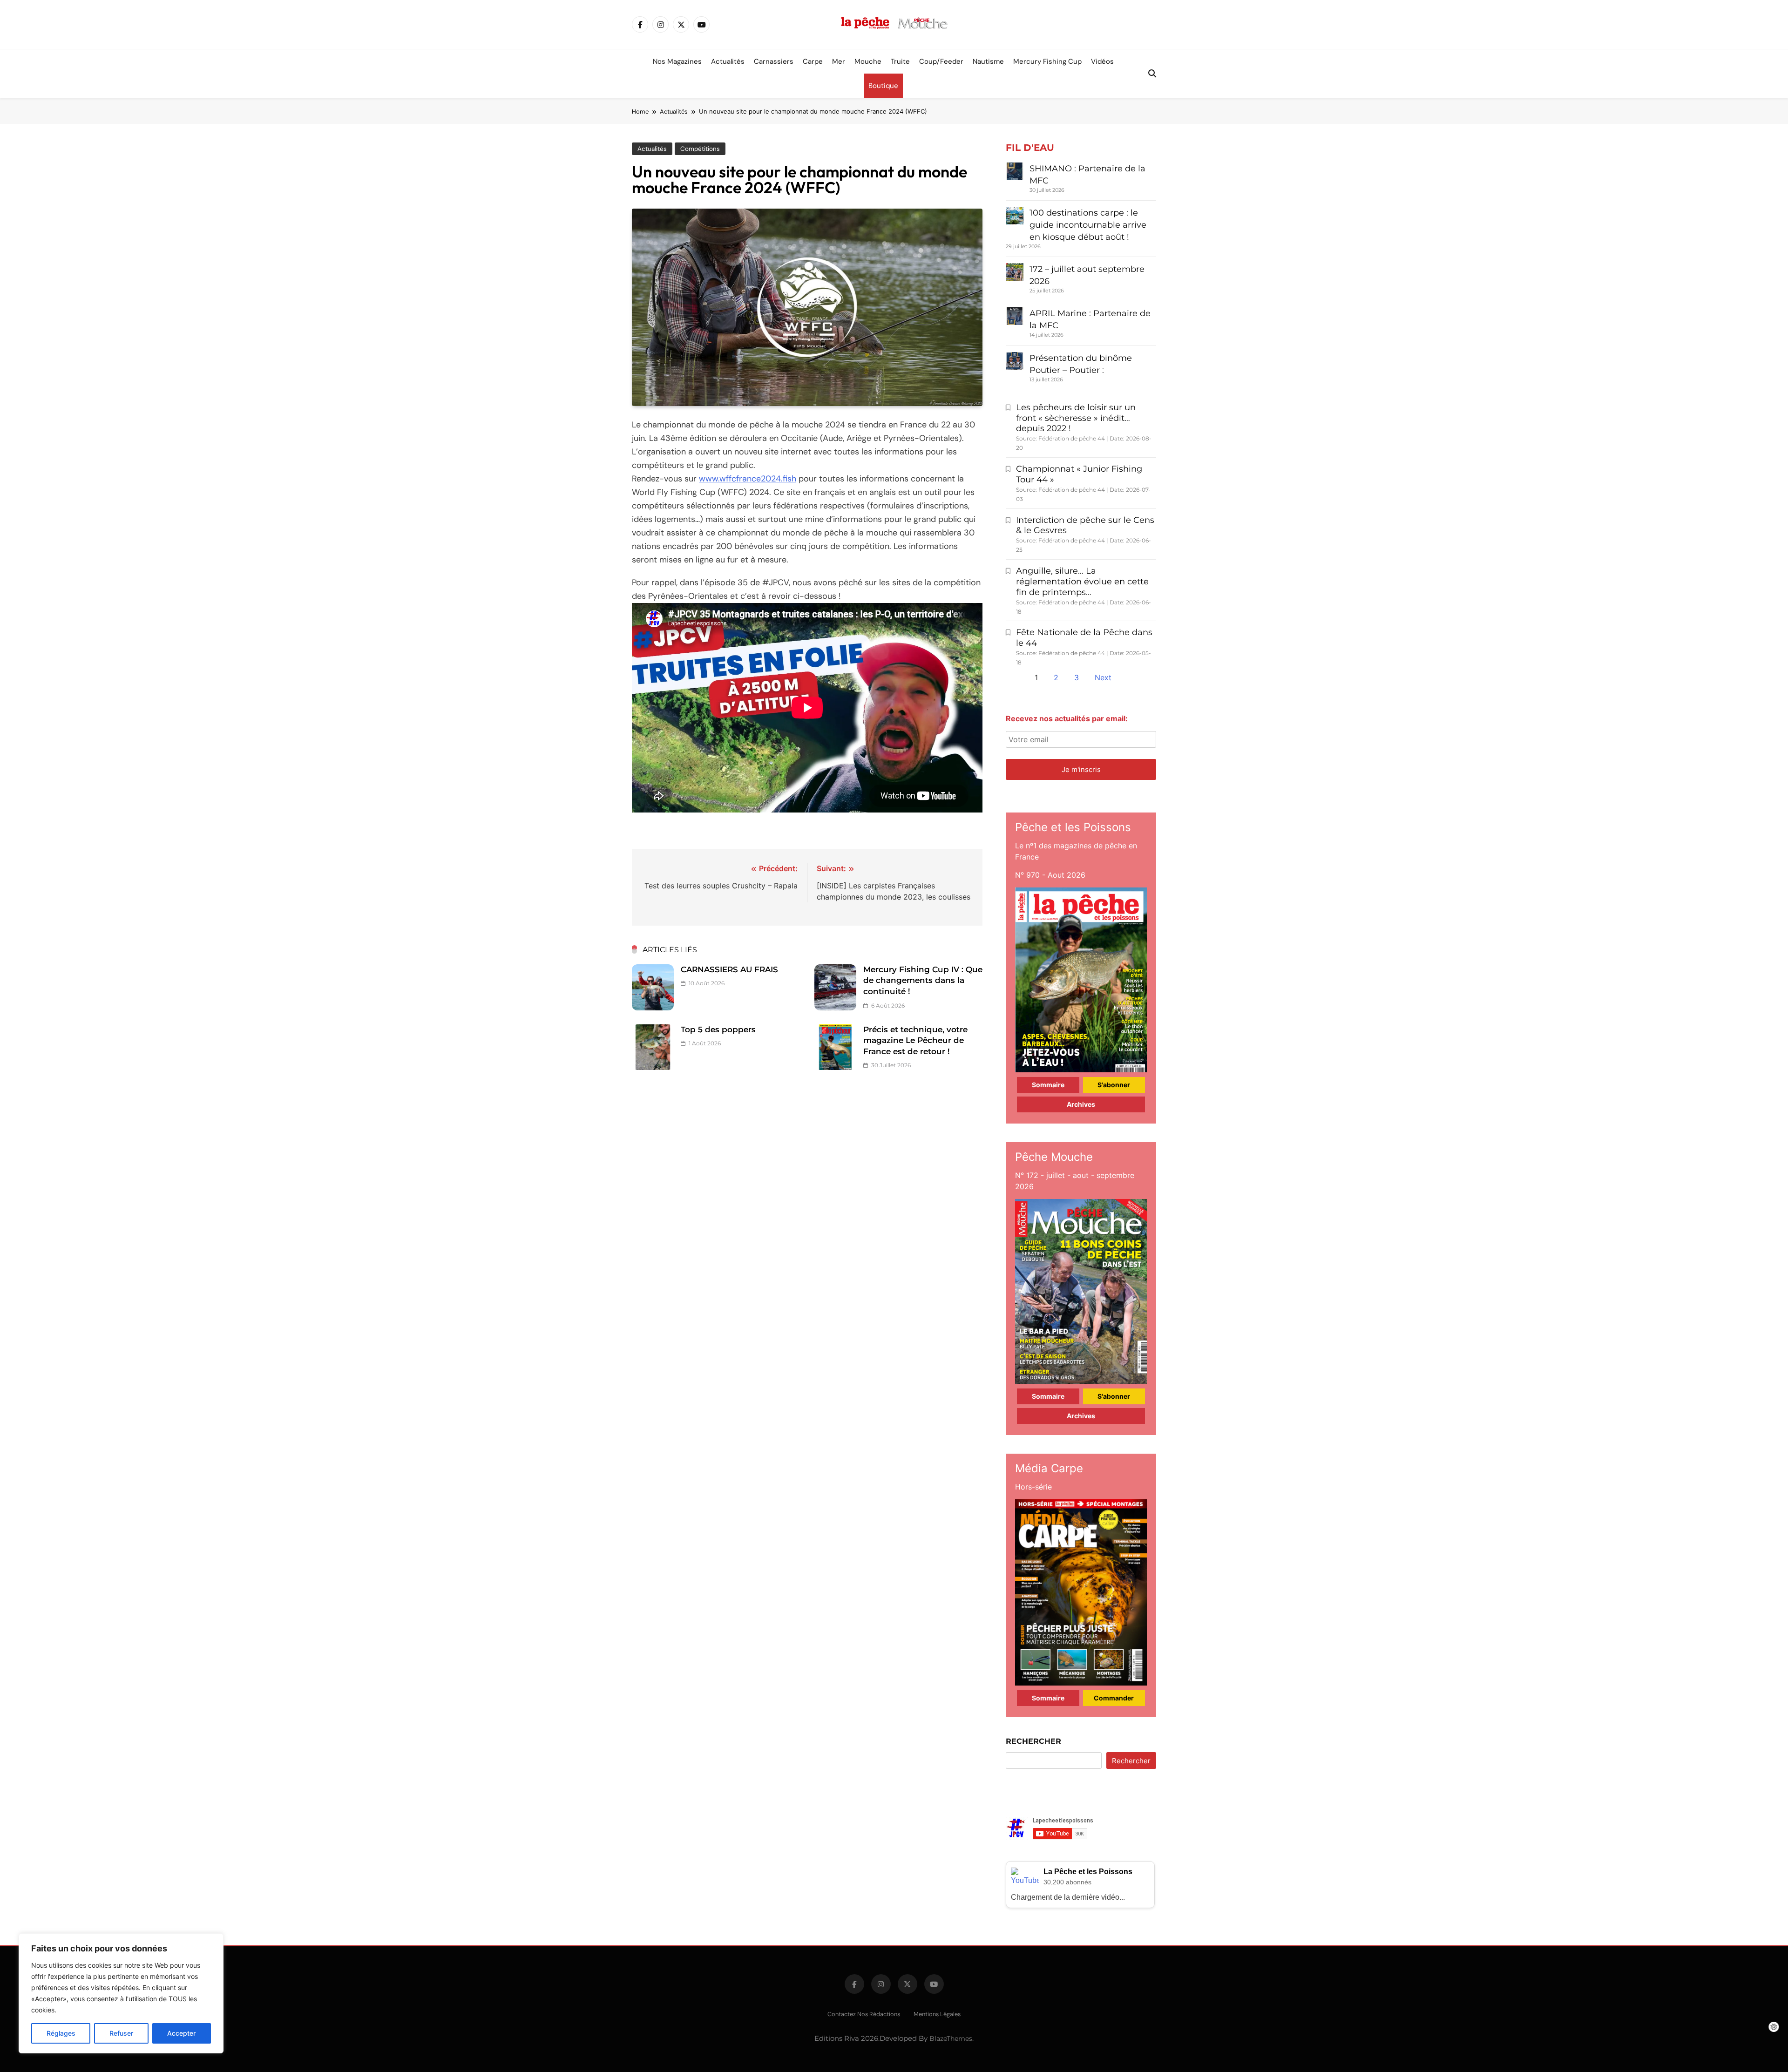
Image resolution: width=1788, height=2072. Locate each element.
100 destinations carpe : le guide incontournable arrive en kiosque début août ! (1088, 225)
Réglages (61, 2033)
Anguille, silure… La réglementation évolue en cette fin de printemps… (1082, 582)
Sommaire (1048, 1085)
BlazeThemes (951, 2038)
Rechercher (1033, 1741)
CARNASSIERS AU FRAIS (729, 969)
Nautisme (988, 61)
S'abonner (1114, 1085)
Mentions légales (937, 2014)
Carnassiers (774, 61)
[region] (121, 1993)
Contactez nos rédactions (864, 2014)
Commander (1114, 1698)
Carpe (813, 61)
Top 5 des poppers (718, 1029)
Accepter (181, 2033)
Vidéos (1102, 61)
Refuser (121, 2033)
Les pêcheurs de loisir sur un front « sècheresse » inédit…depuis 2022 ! (1076, 418)
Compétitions (700, 149)
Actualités (728, 61)
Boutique (883, 86)
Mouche (868, 61)
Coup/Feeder (941, 61)
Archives (1081, 1104)
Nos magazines (677, 61)
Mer (839, 61)
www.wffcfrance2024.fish (748, 479)
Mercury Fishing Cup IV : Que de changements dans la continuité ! (923, 980)
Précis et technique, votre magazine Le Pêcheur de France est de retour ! (915, 1040)
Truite (900, 61)
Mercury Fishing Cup (1047, 61)
